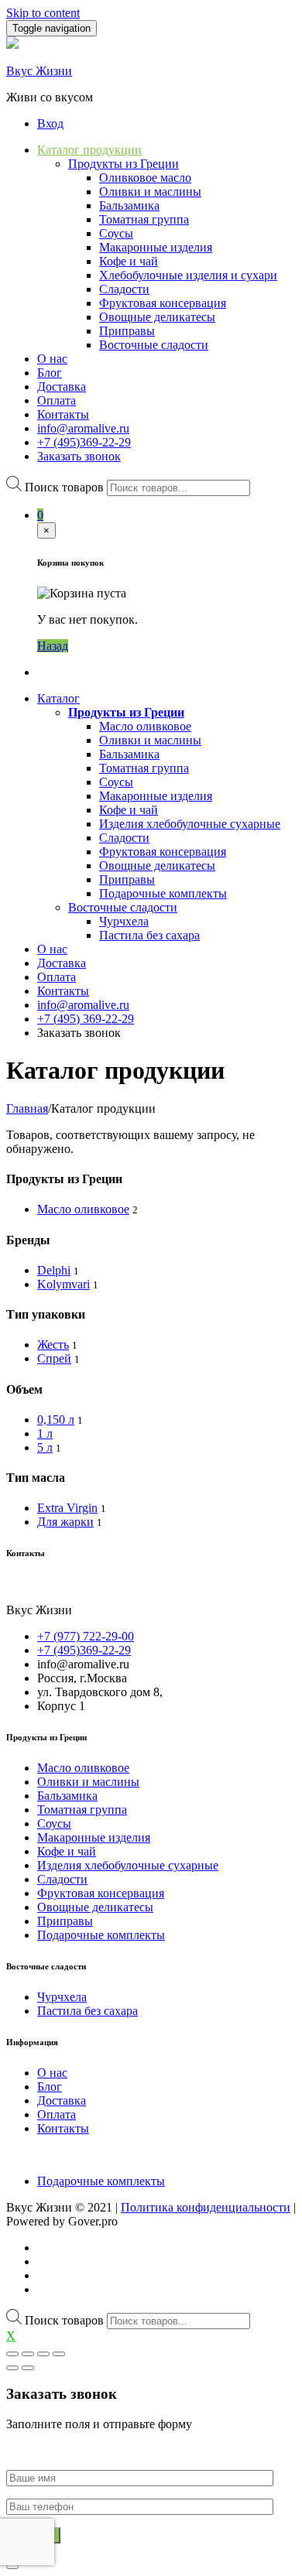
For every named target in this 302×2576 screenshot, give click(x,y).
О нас (52, 359)
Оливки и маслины (150, 192)
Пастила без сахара (149, 935)
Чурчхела (124, 921)
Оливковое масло (145, 178)
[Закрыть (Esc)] (12, 2354)
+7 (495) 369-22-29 (86, 1019)
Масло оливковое (145, 726)
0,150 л (56, 1420)
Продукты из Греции (124, 164)
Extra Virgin (67, 1508)
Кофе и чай (129, 261)
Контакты (63, 414)
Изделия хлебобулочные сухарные (190, 824)
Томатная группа (144, 219)
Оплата (57, 400)
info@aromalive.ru (83, 428)
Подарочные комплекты (163, 893)
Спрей (54, 1358)
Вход (50, 123)
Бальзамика (129, 205)
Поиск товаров (64, 487)
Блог (50, 373)
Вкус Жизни (39, 71)
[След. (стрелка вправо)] (28, 2368)
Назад (53, 646)
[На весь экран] (43, 2354)
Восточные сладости (154, 345)
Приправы (127, 331)
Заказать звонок (79, 456)
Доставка (62, 387)
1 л (45, 1433)
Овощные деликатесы (157, 317)
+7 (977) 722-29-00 (86, 1636)
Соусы (116, 233)
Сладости (124, 289)
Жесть (53, 1344)
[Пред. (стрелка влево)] (12, 2368)
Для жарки (65, 1522)
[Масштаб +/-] (59, 2354)
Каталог (58, 698)
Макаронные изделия (156, 247)
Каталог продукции (89, 150)
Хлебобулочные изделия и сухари (188, 275)
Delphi (54, 1270)
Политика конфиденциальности (206, 2207)
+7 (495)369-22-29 (84, 442)
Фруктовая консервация (163, 303)
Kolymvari (63, 1284)
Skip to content (43, 13)
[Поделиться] (28, 2354)
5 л (45, 1447)
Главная (27, 1108)
